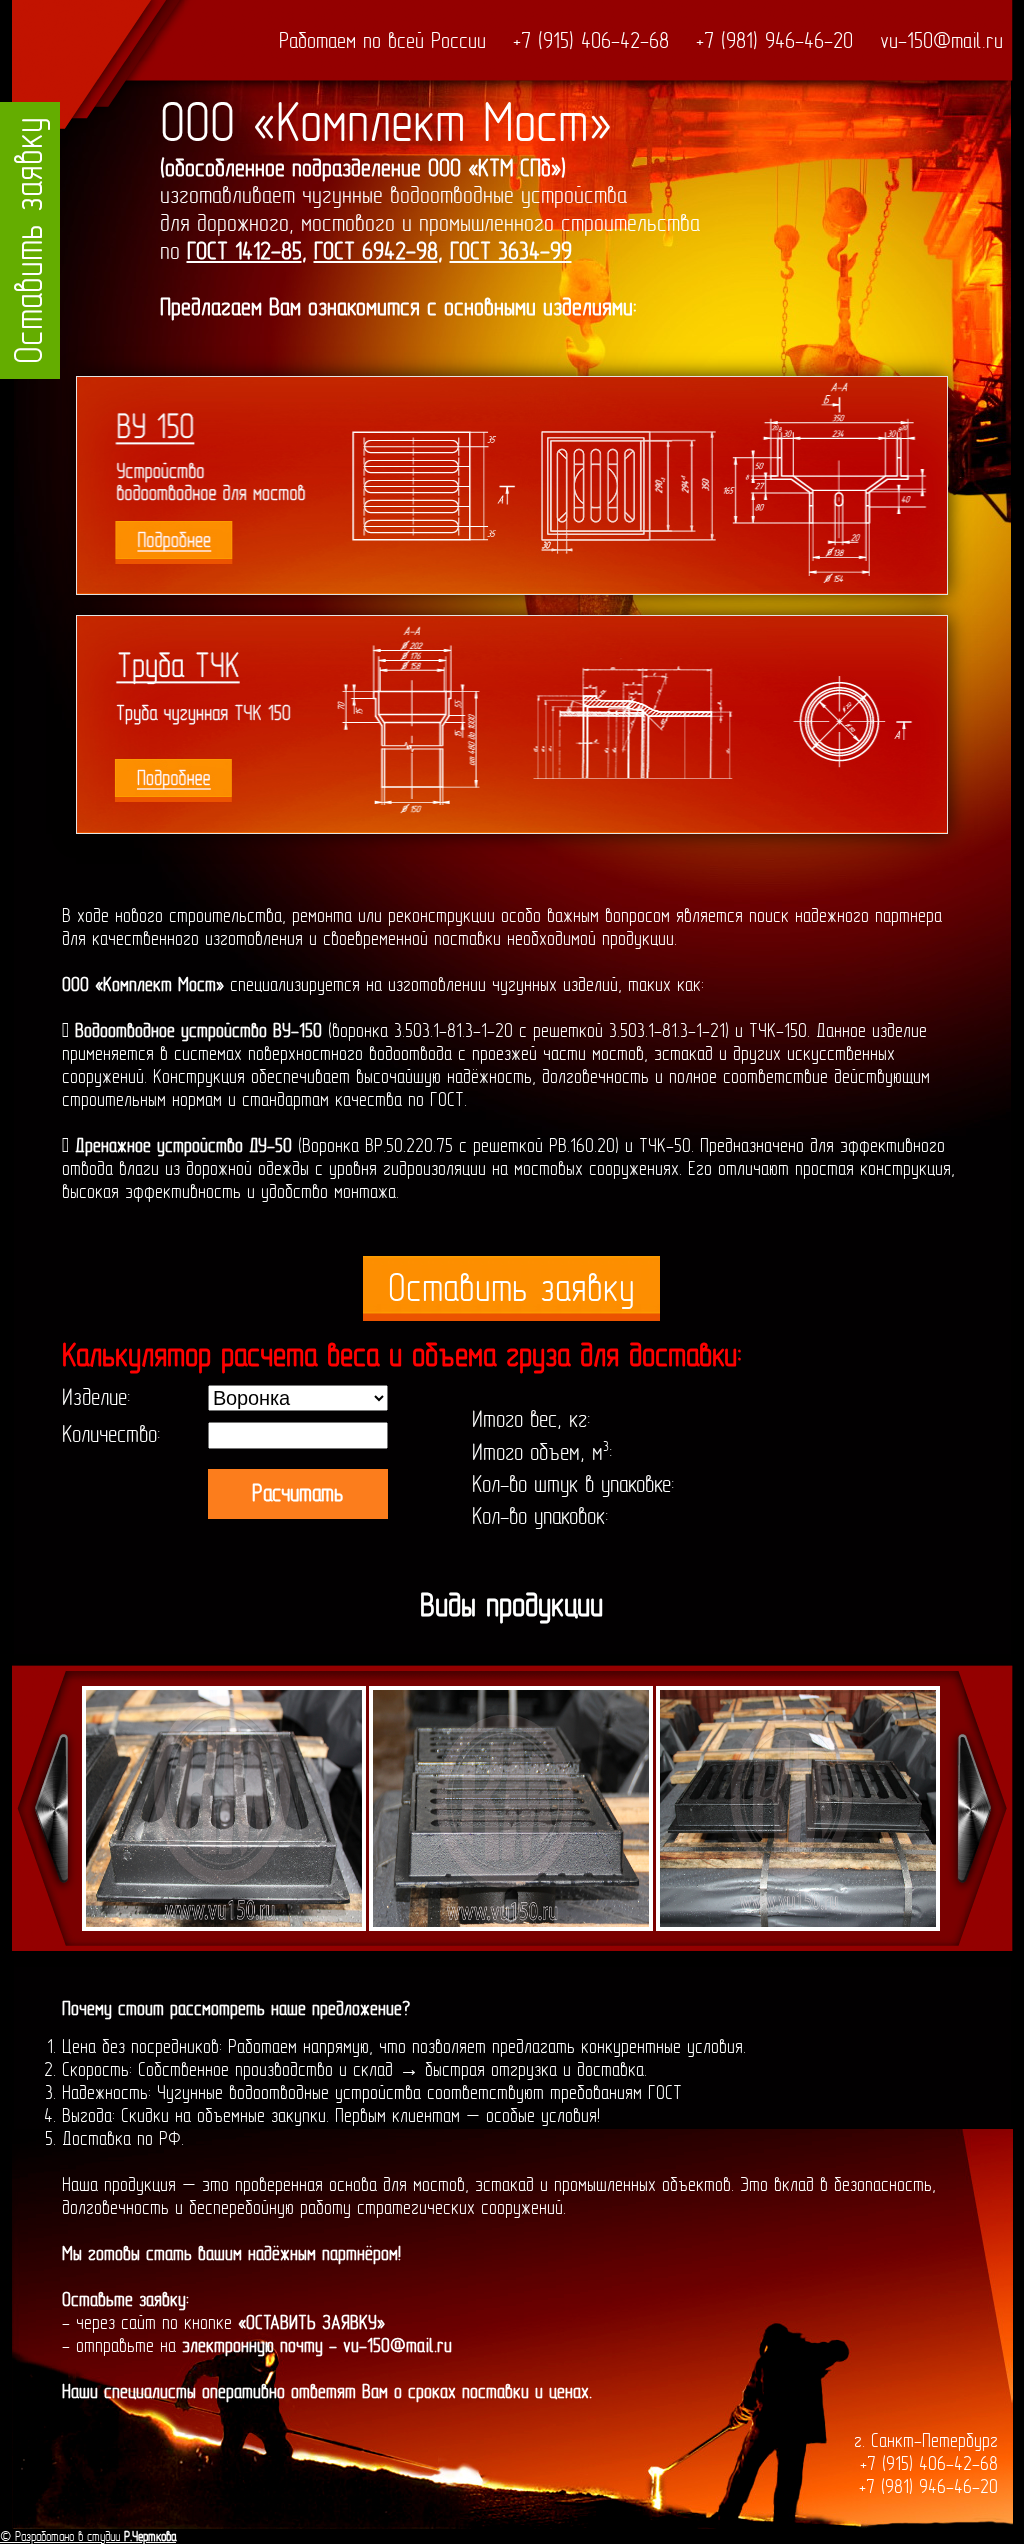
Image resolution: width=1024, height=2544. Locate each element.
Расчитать (297, 1493)
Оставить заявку (511, 1288)
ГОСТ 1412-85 (244, 251)
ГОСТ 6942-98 (376, 251)
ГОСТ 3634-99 (511, 251)
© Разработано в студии (88, 2536)
